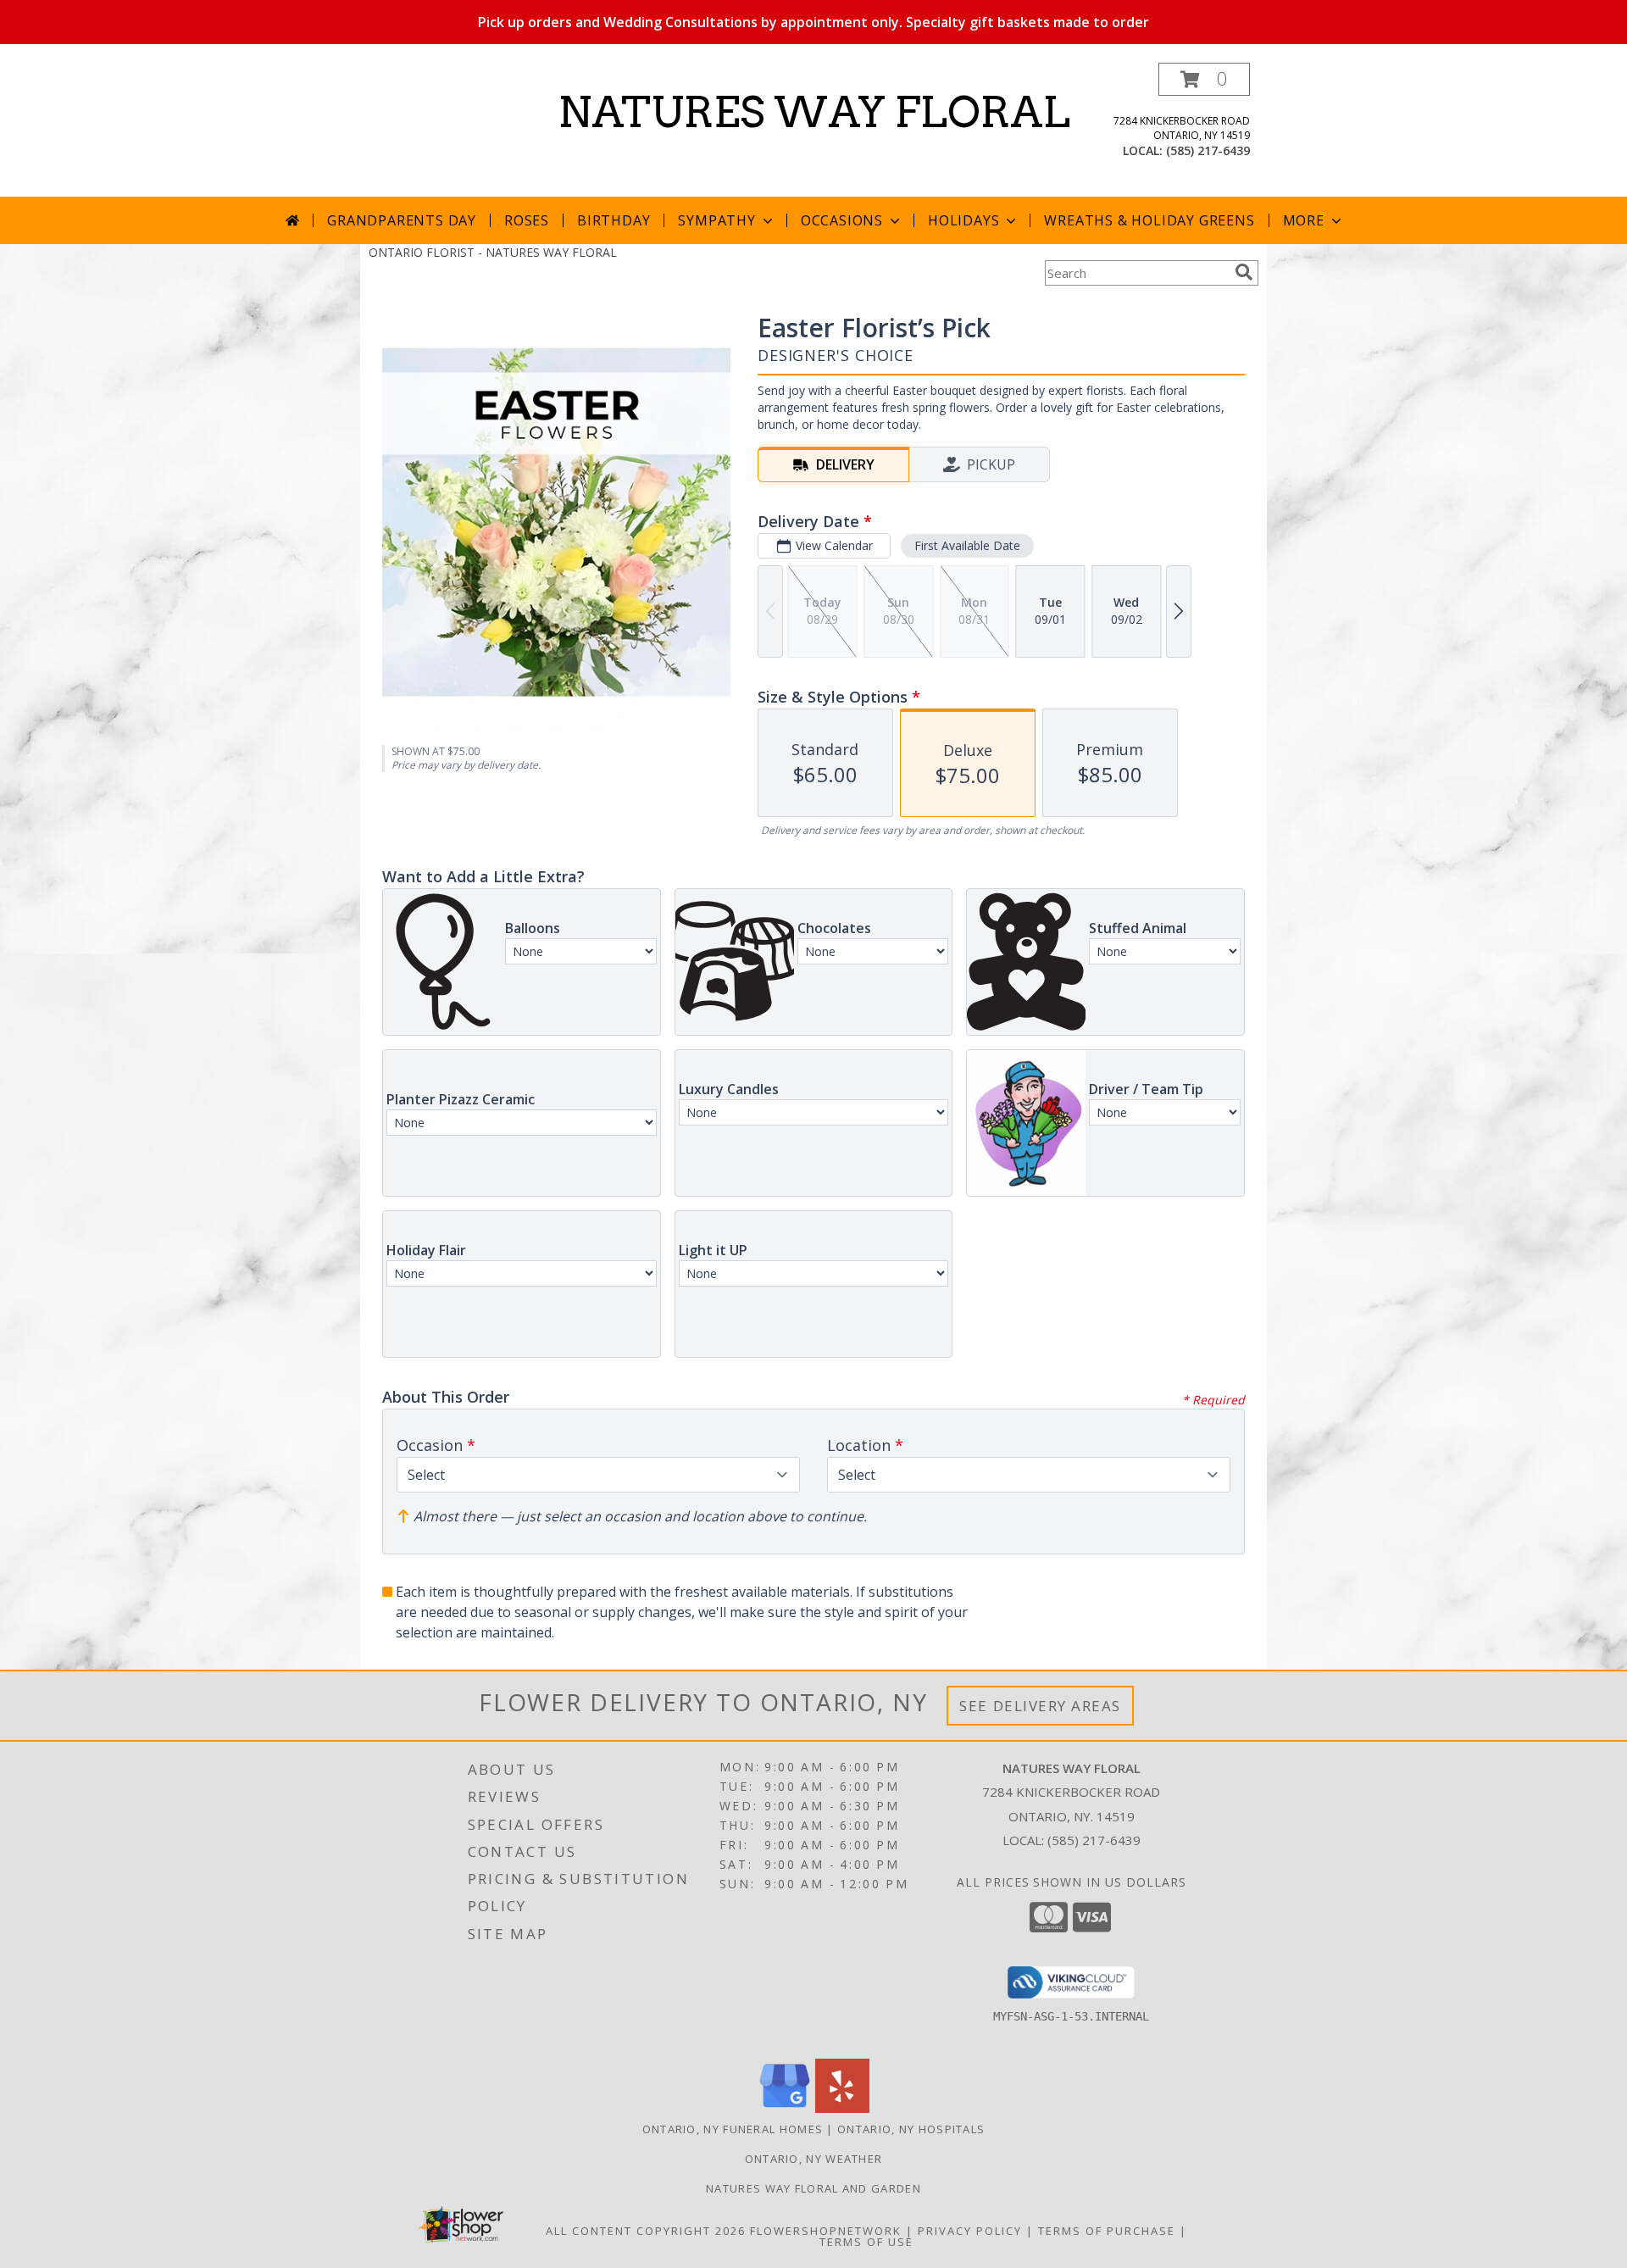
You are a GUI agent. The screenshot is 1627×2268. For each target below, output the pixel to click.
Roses (527, 220)
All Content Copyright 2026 (646, 2231)
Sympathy (716, 220)
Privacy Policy (970, 2231)
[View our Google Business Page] (785, 2108)
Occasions (842, 220)
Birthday (614, 220)
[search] (1244, 272)
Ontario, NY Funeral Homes (733, 2129)
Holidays (963, 220)
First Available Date (967, 545)
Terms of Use (866, 2242)
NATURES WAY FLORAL (814, 112)
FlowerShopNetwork (826, 2231)
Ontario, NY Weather (814, 2159)
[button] (1204, 79)
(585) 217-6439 (1208, 150)
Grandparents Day (402, 220)
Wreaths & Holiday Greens (1149, 220)
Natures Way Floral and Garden (813, 2188)
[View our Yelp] (842, 2108)
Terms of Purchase (1107, 2231)
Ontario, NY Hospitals (911, 2129)
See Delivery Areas (1040, 1706)
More (1304, 220)
